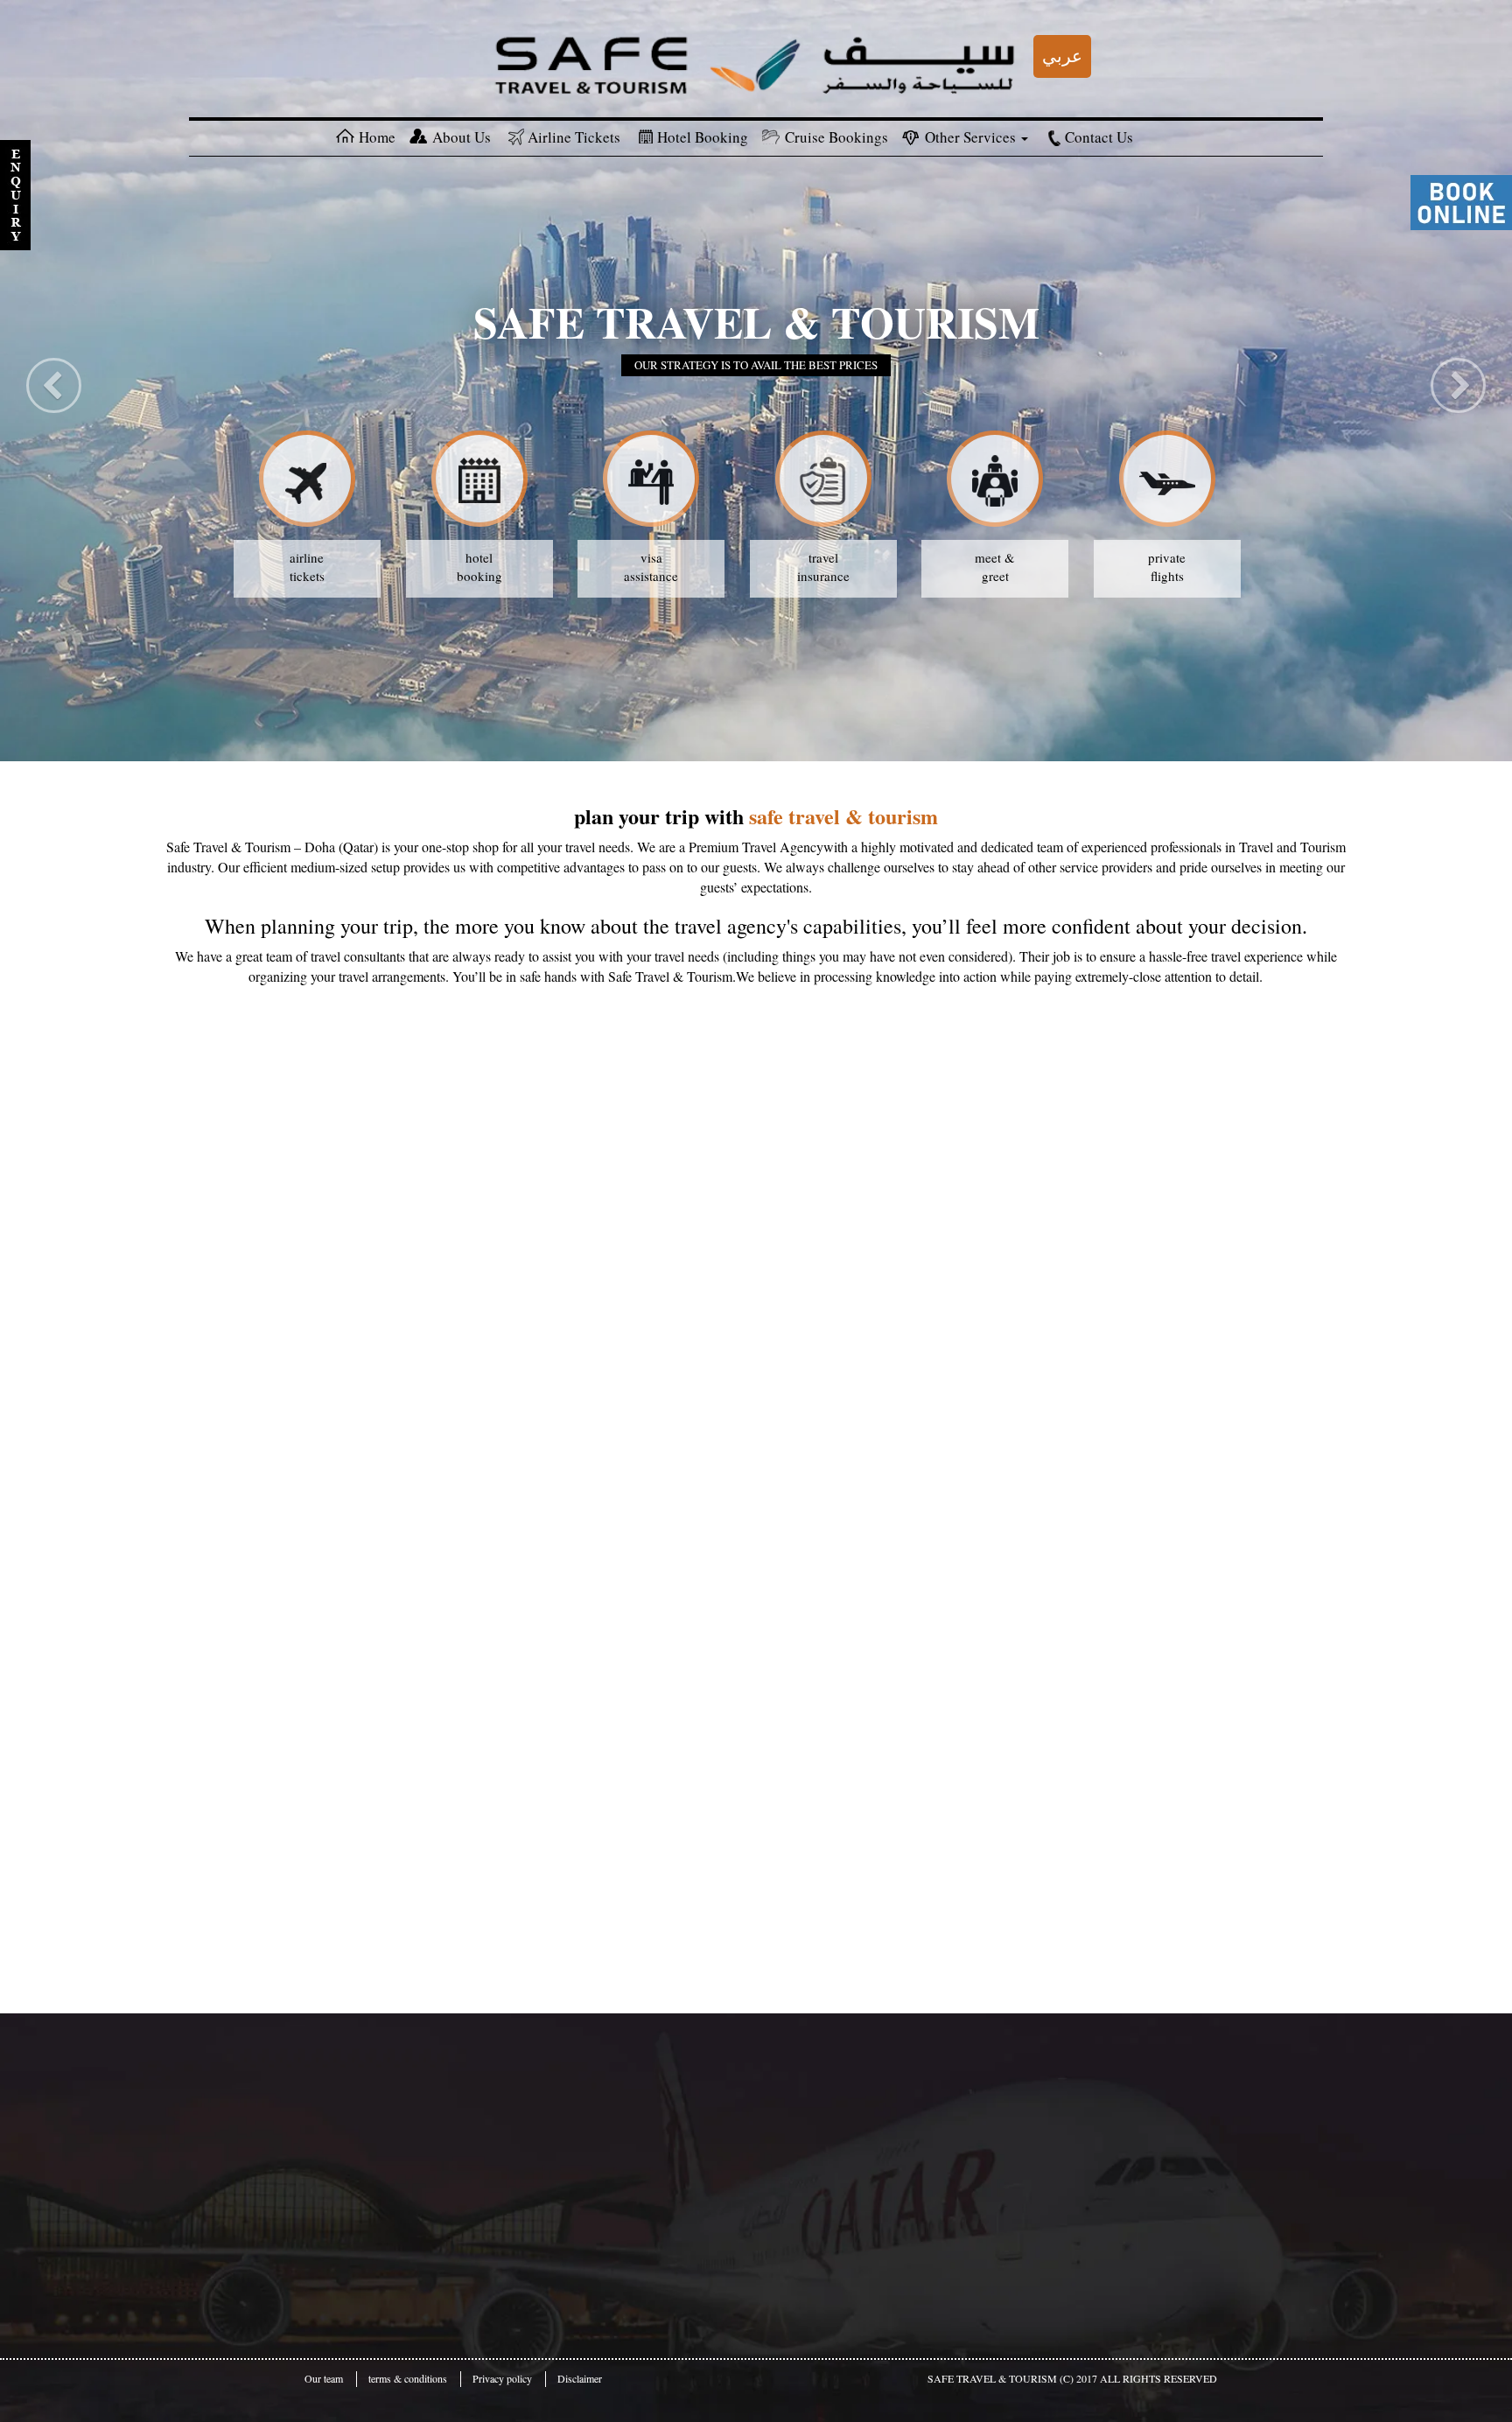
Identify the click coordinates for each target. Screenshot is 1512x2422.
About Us (462, 137)
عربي (1062, 56)
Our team (324, 2378)
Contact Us (1099, 137)
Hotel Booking (703, 137)
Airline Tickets (574, 137)
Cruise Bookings (836, 137)
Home (377, 137)
